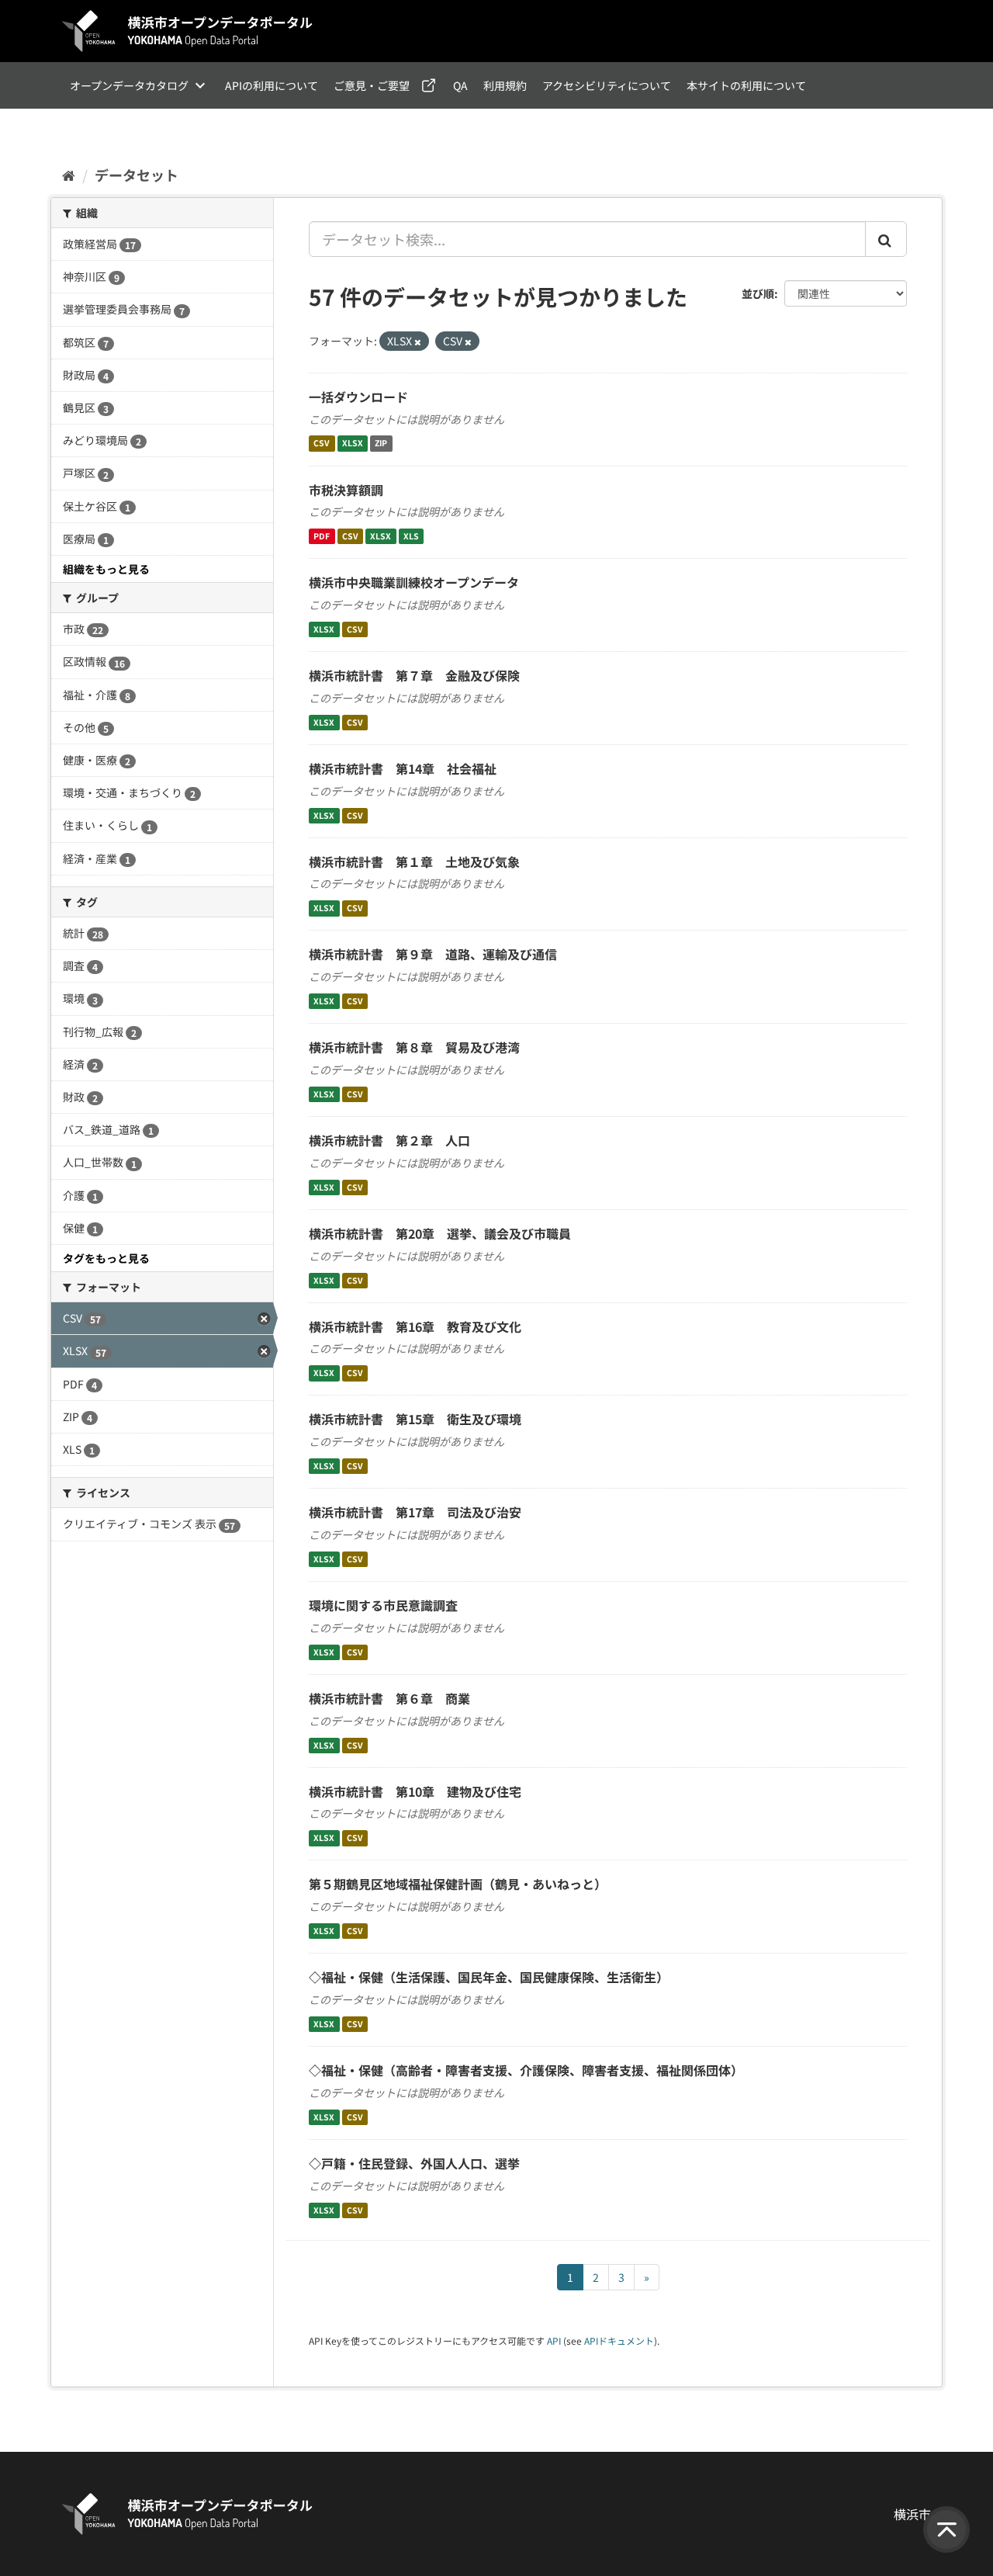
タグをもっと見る (106, 1258)
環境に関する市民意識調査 (383, 1605)
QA (460, 85)
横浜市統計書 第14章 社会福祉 (403, 768)
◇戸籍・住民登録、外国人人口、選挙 (414, 2163)
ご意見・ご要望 (372, 85)
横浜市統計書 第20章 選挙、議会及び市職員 (440, 1233)
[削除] (418, 342)
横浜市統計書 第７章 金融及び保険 (414, 675)
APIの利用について (272, 85)
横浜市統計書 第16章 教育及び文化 (415, 1326)
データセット (137, 175)
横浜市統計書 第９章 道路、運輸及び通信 (433, 954)
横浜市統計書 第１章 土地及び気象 (414, 862)
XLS (411, 536)
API (554, 2340)
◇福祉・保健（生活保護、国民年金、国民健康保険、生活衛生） (489, 1977)
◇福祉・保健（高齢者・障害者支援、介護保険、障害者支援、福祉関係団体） (526, 2070)
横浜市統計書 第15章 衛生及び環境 (415, 1419)
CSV (322, 444)
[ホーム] (69, 175)
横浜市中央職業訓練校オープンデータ (414, 582)
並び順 (758, 293)
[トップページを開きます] (188, 31)
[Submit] (886, 239)
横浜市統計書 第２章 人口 (389, 1140)
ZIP (381, 444)
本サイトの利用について (746, 85)
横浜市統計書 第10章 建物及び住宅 (415, 1791)
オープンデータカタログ (129, 85)
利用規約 (505, 85)
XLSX (353, 444)
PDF (322, 536)
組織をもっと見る (106, 569)
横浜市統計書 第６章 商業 (389, 1698)
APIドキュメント (619, 2340)
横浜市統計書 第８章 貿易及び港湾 (414, 1047)
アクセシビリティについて (607, 85)
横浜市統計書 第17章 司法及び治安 (415, 1512)
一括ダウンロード (358, 397)
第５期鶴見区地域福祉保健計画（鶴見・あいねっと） (458, 1884)
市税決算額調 (346, 490)
